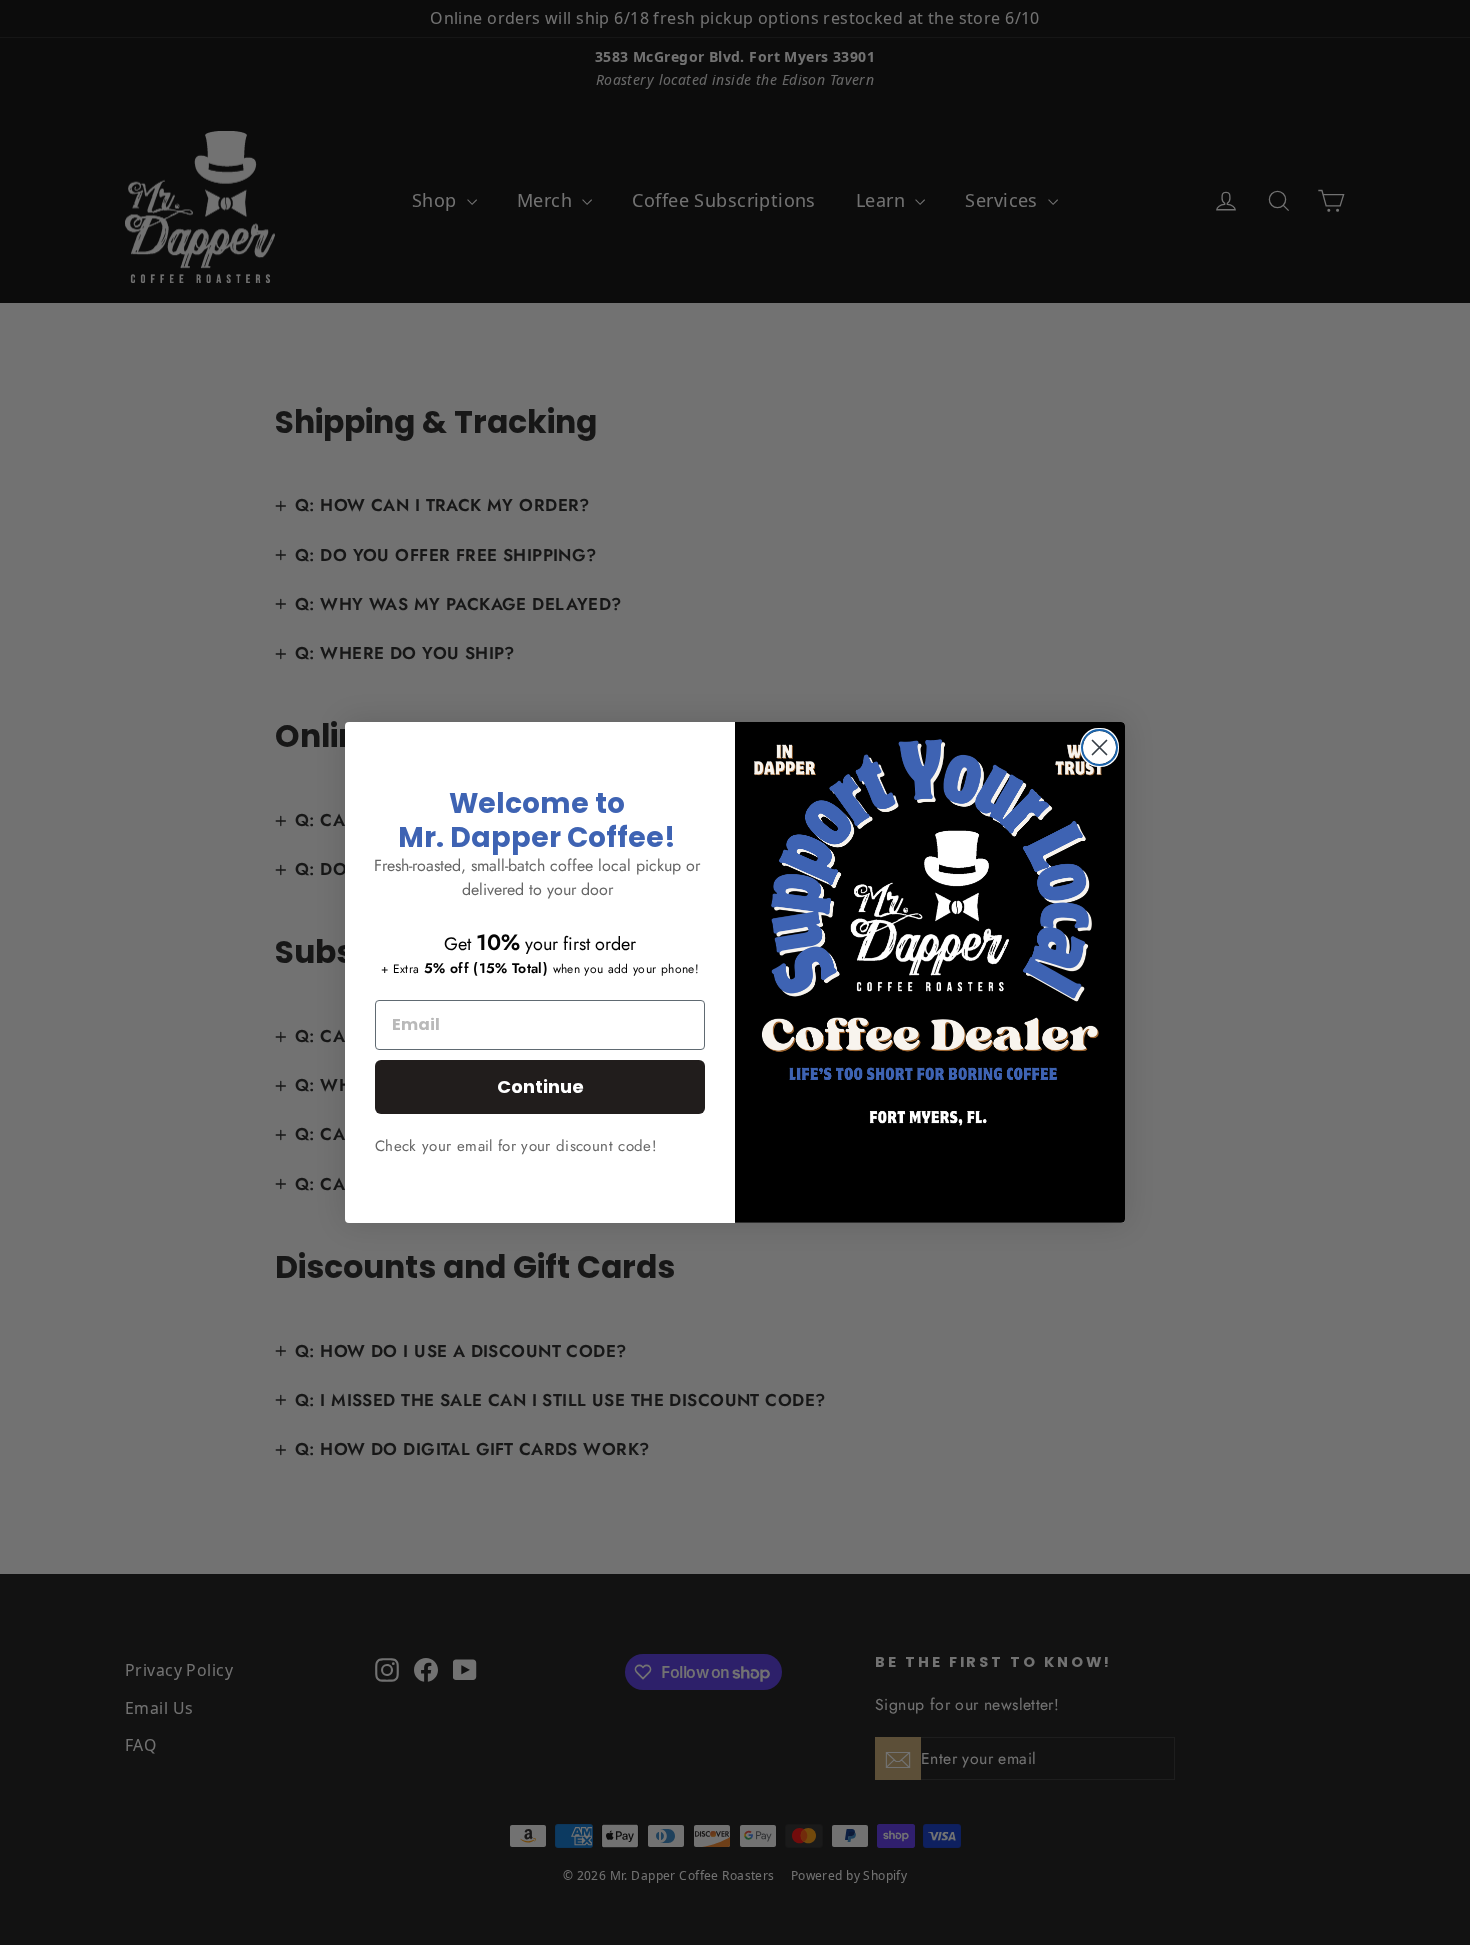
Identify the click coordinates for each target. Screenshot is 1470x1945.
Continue (540, 1086)
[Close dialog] (1099, 747)
